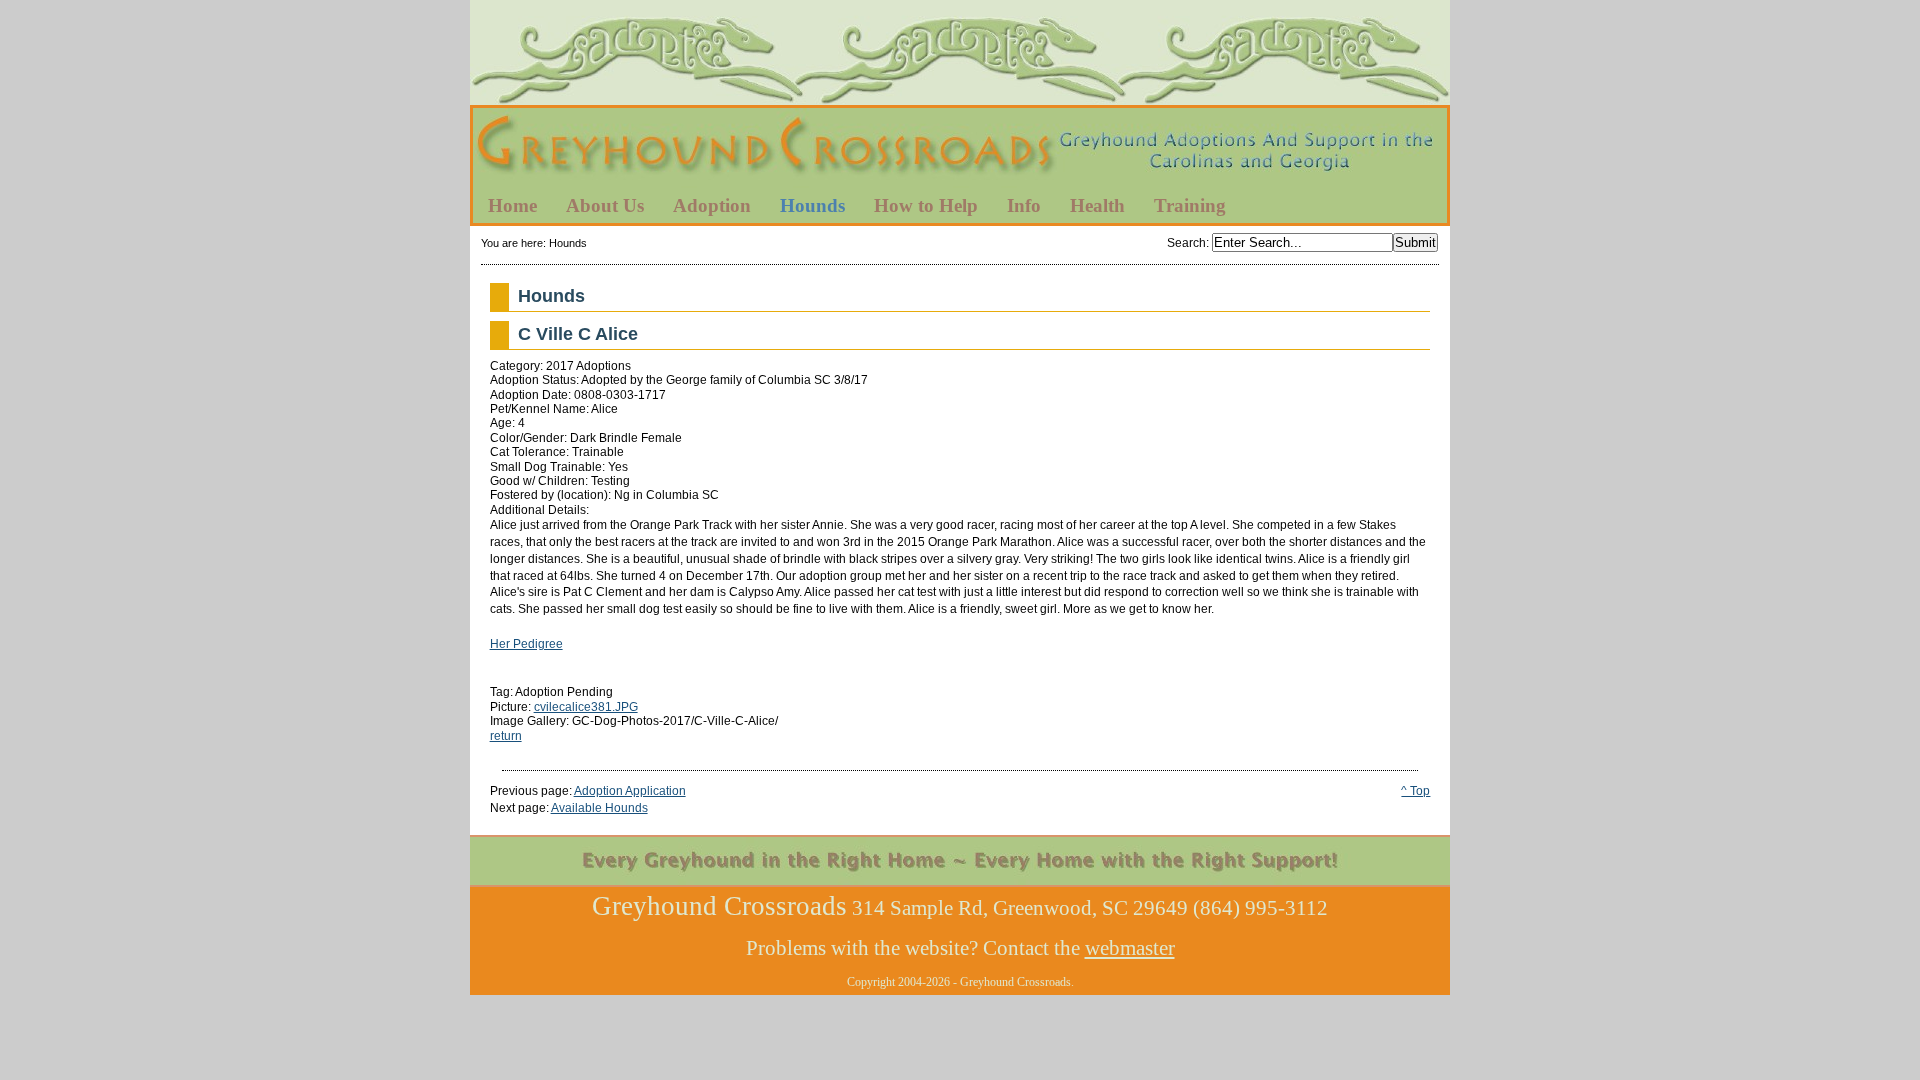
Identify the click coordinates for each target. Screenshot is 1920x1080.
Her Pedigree (526, 644)
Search (1186, 243)
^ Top (1415, 791)
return (506, 736)
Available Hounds (599, 808)
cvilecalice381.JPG (586, 707)
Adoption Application (630, 791)
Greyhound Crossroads (960, 149)
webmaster (1130, 948)
